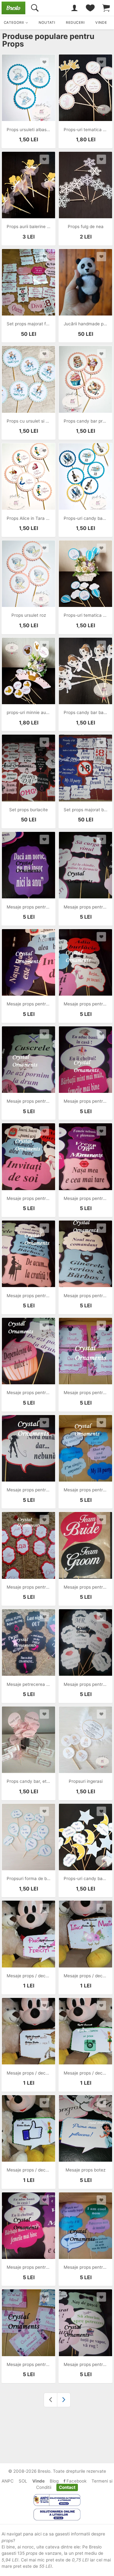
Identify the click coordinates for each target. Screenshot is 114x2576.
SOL (23, 2481)
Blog (54, 2481)
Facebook (76, 2481)
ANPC (8, 2481)
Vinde (38, 2481)
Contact (67, 2487)
